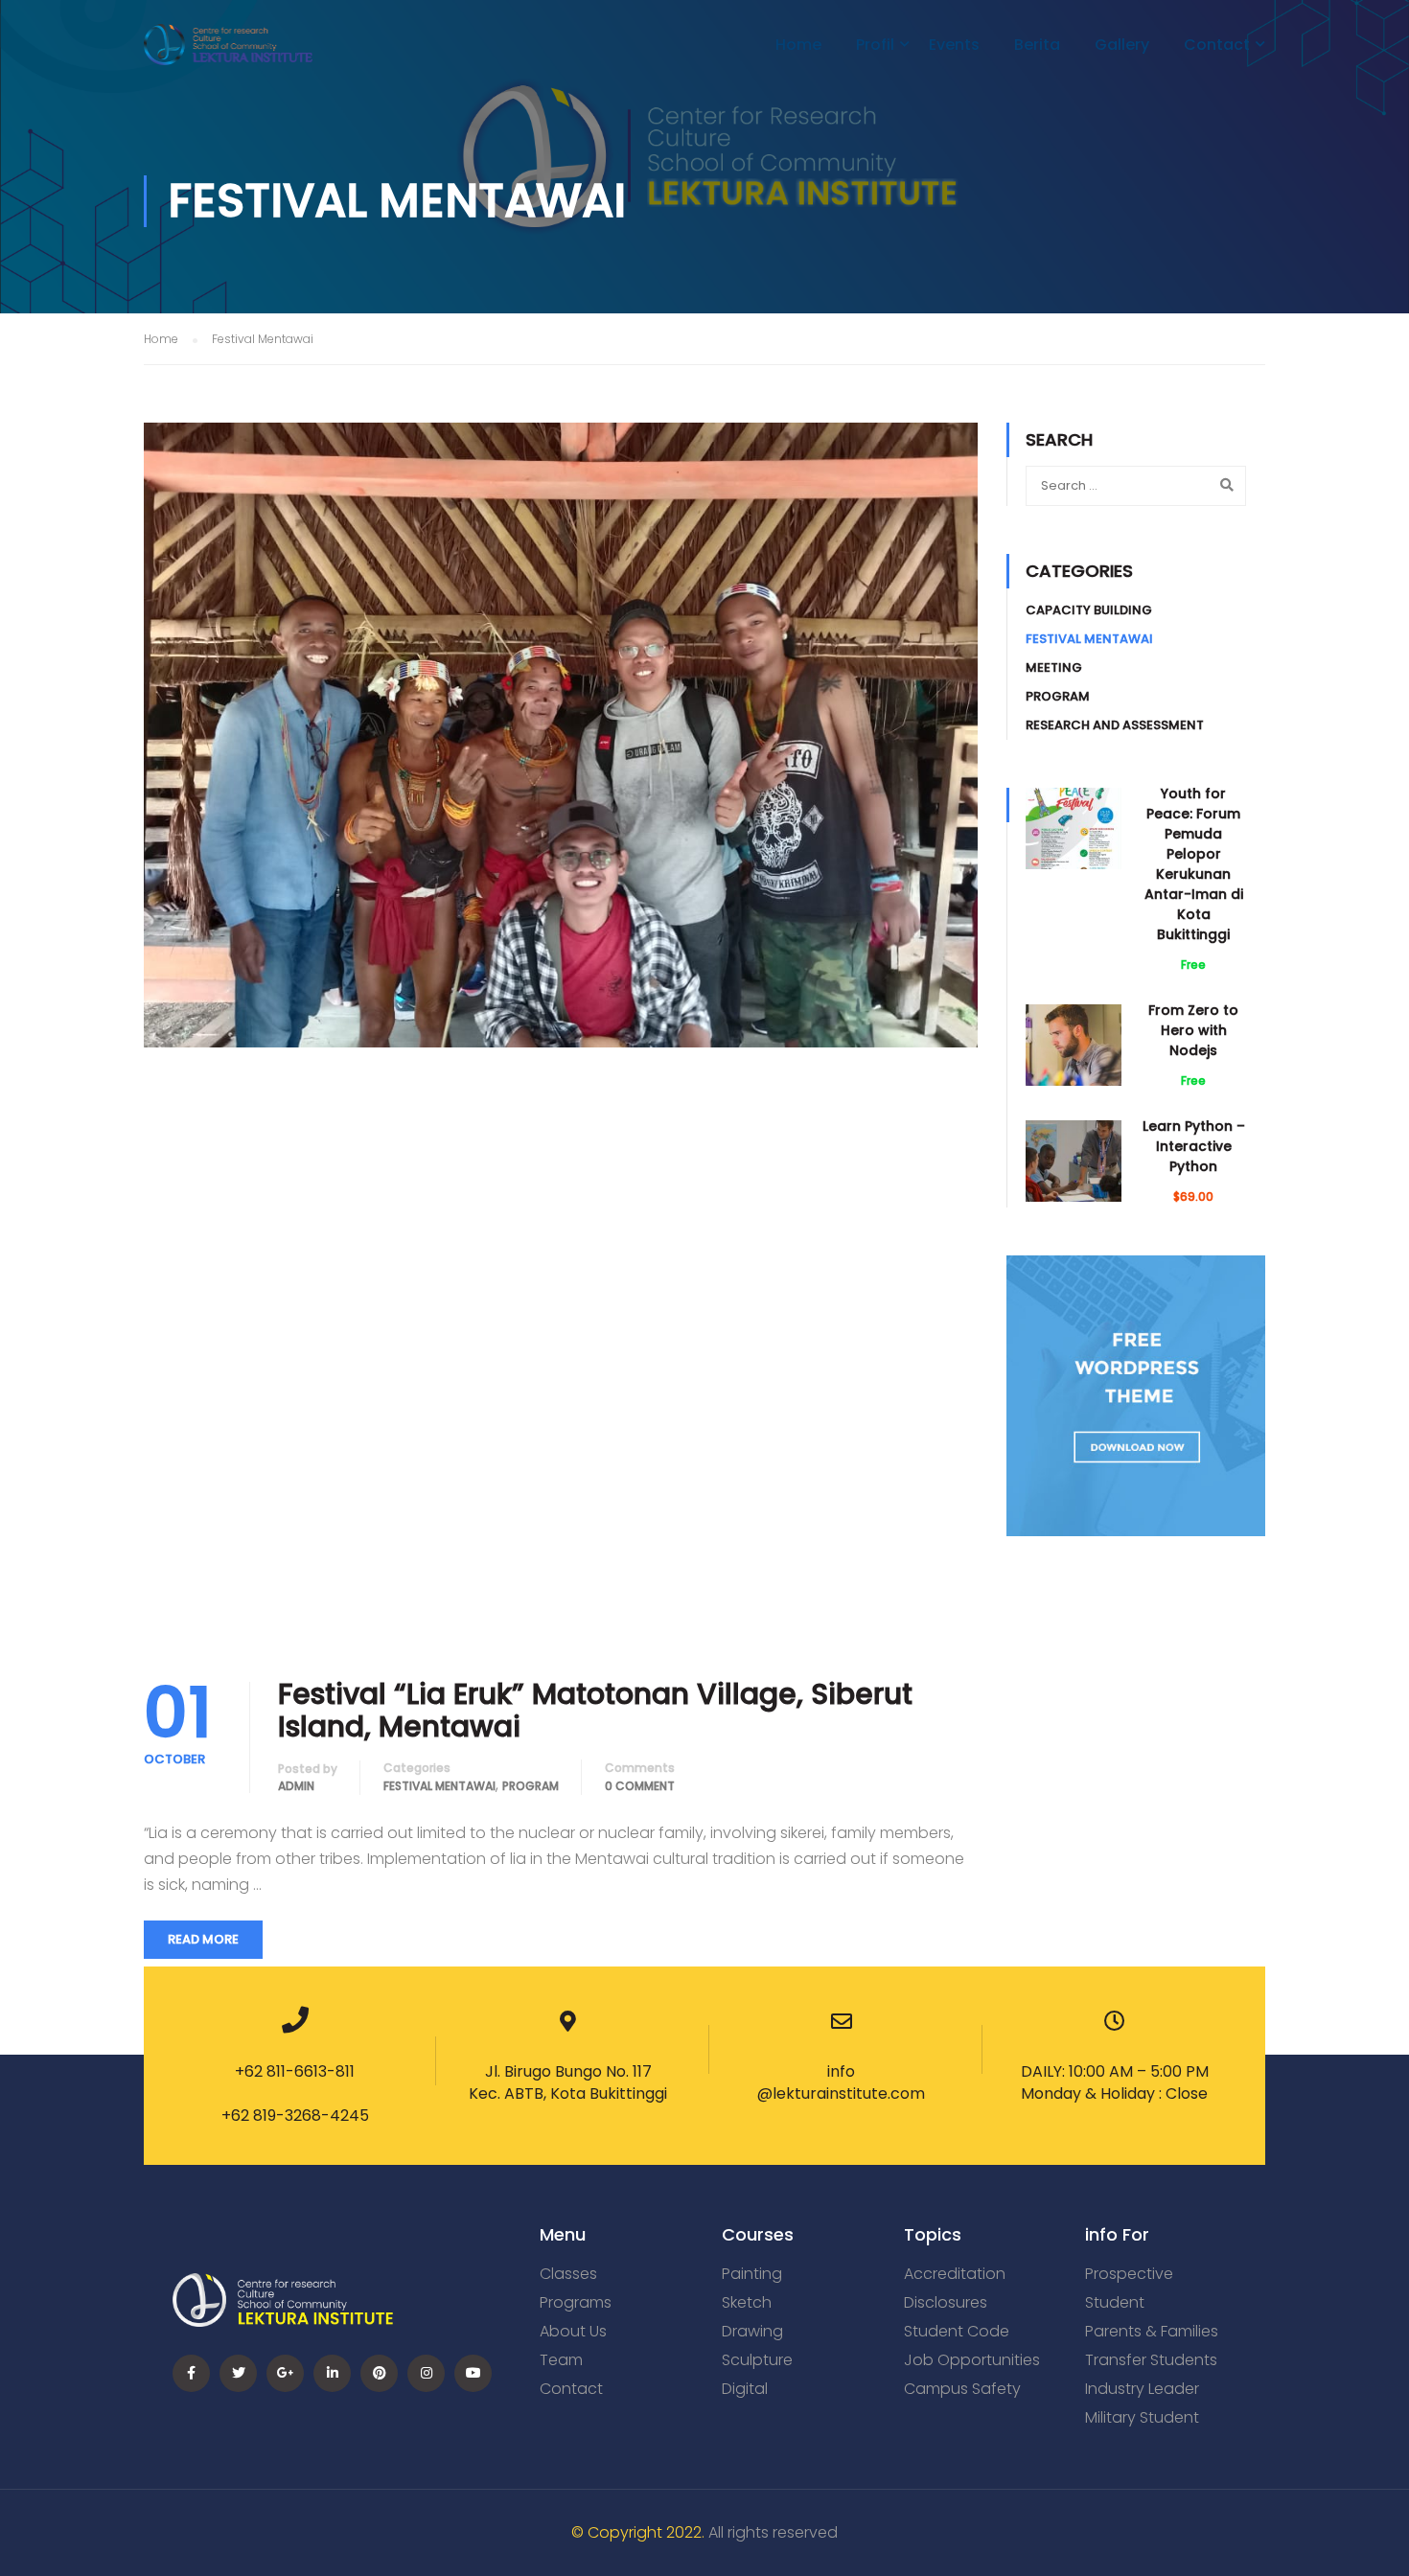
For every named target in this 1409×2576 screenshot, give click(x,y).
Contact (1217, 45)
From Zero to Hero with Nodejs (1193, 1030)
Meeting (1054, 667)
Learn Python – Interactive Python (1194, 1146)
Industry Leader (1142, 2389)
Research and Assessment (1115, 725)
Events (954, 45)
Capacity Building (1089, 610)
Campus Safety (962, 2389)
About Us (573, 2331)
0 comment (640, 1786)
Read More (203, 1939)
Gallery (1122, 45)
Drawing (752, 2331)
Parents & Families (1152, 2331)
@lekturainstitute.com (841, 2093)
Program (531, 1786)
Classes (568, 2274)
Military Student (1142, 2417)
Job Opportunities (972, 2360)
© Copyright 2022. (638, 2532)
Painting (752, 2274)
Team (561, 2360)
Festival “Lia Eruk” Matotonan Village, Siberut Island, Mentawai (595, 1711)
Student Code (957, 2331)
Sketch (747, 2302)
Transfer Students (1151, 2360)
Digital (745, 2389)
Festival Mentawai (439, 1786)
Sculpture (757, 2360)
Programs (576, 2302)
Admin (296, 1786)
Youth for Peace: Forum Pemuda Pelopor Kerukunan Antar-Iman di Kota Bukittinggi (1194, 864)
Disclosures (946, 2302)
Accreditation (955, 2274)
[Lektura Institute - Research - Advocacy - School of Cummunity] (228, 54)
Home (798, 45)
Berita (1037, 45)
